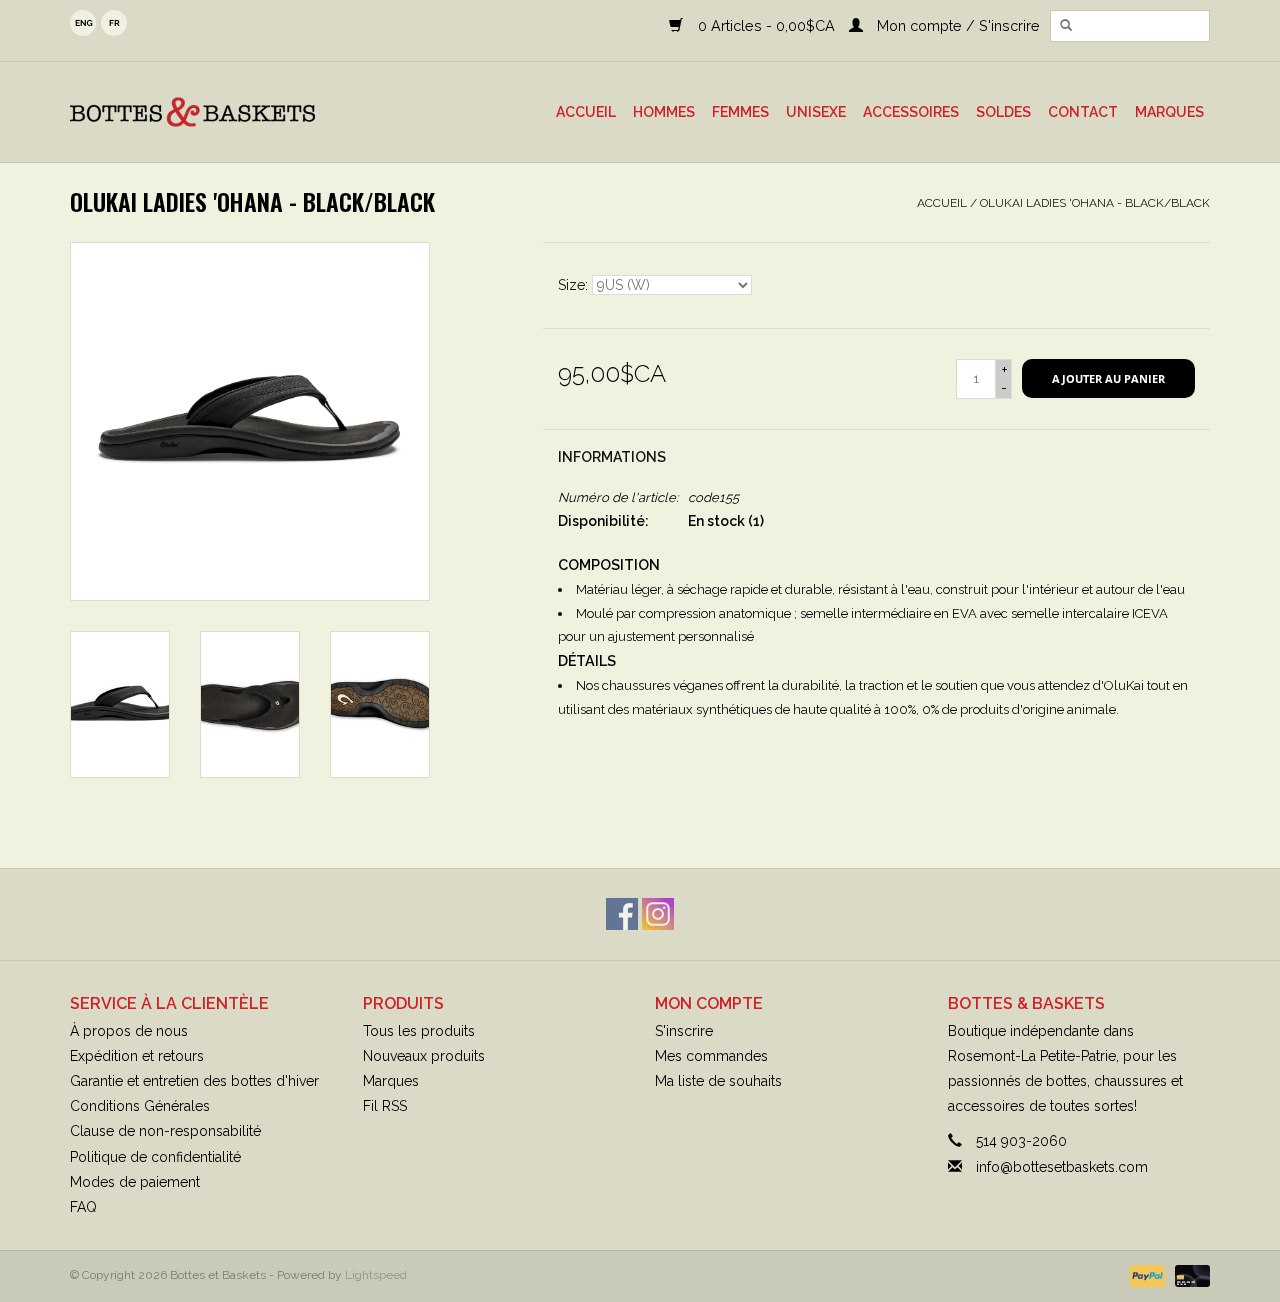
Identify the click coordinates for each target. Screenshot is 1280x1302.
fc (114, 23)
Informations (612, 457)
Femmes (740, 112)
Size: (575, 285)
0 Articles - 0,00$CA (766, 25)
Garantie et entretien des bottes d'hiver (194, 1081)
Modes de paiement (135, 1182)
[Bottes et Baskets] (224, 112)
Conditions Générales (140, 1106)
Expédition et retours (137, 1056)
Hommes (664, 112)
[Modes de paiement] (1145, 1275)
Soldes (1003, 112)
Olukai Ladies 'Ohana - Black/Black (1095, 203)
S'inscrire (684, 1031)
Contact (1083, 112)
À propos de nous (129, 1031)
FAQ (83, 1207)
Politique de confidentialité (155, 1157)
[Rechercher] (1066, 26)
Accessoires (911, 112)
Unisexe (816, 112)
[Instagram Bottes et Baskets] (658, 914)
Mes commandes (711, 1056)
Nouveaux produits (424, 1056)
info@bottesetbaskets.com (1062, 1167)
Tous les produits (419, 1031)
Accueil (586, 112)
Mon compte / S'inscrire (956, 25)
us (83, 23)
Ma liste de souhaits (718, 1081)
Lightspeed (376, 1275)
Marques (1169, 112)
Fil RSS (385, 1106)
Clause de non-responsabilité (165, 1131)
